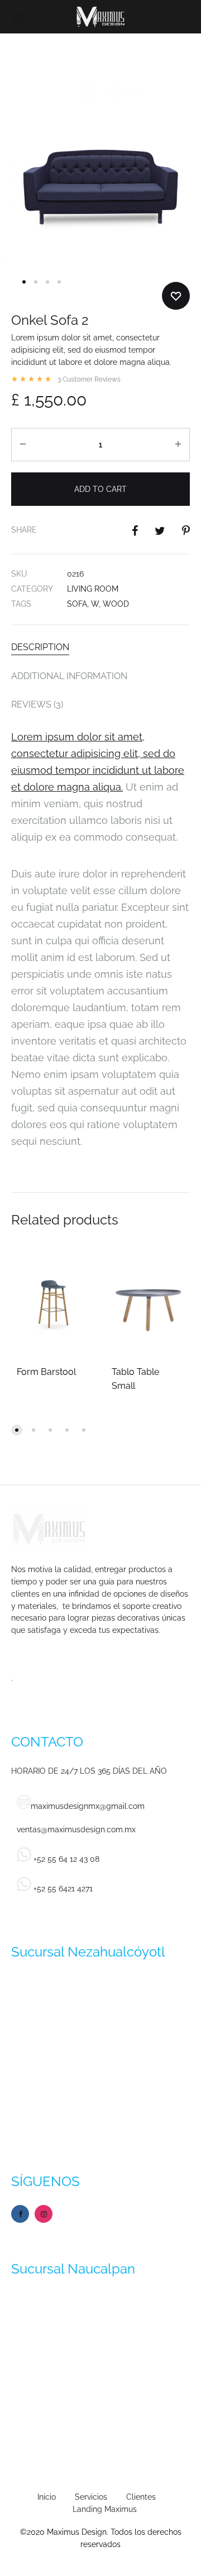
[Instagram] (44, 2214)
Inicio (47, 2497)
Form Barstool (46, 1372)
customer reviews (89, 379)
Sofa (77, 604)
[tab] (100, 647)
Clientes (141, 2497)
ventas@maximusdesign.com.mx (76, 1829)
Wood (116, 604)
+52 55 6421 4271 (62, 1889)
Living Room (93, 589)
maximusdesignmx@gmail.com (88, 1806)
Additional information (69, 676)
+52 (65, 1859)
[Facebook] (20, 2214)
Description (40, 647)
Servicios (91, 2497)
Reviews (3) (37, 704)
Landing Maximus (105, 2509)
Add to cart (100, 489)
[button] (17, 1430)
